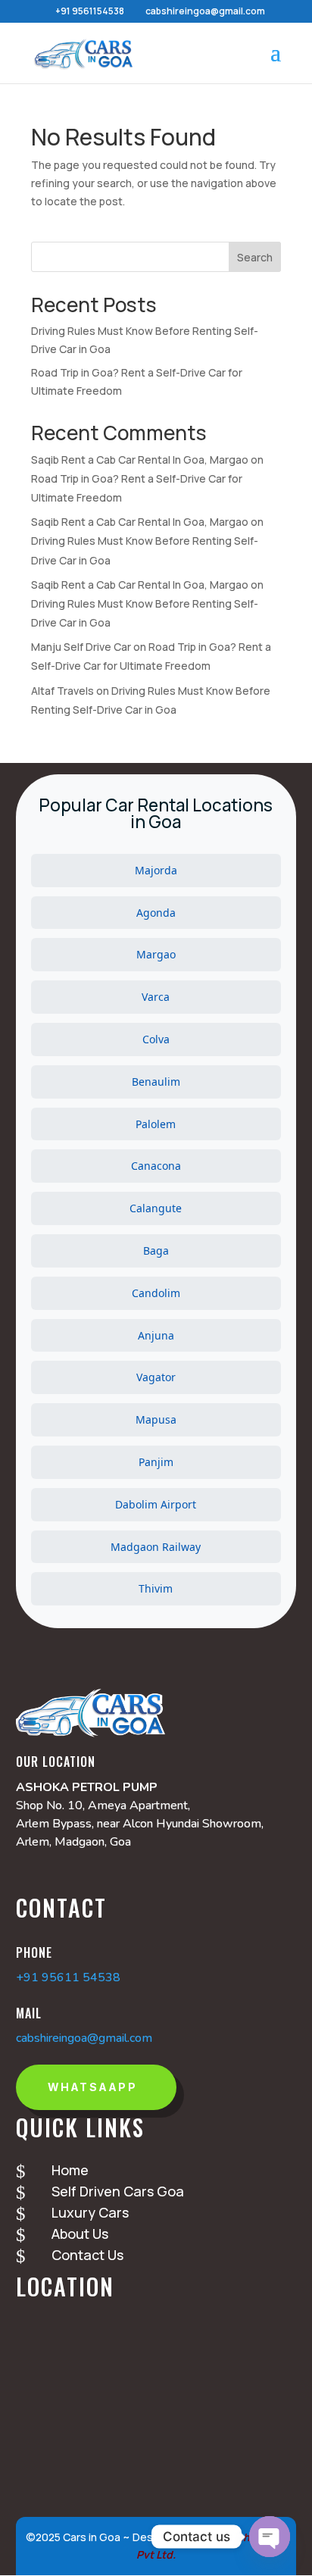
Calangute (156, 1208)
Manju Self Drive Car (81, 647)
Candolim (156, 1293)
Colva (156, 1039)
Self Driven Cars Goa (118, 2191)
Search (255, 257)
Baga (156, 1250)
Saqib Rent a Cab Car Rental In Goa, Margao (140, 460)
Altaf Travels (62, 691)
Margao (156, 954)
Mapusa (156, 1419)
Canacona (156, 1166)
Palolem (156, 1124)
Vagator (156, 1377)
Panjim (156, 1462)
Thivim (156, 1588)
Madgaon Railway (156, 1547)
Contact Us (87, 2255)
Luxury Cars (90, 2212)
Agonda (156, 913)
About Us (80, 2234)
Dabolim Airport (156, 1504)
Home (70, 2170)
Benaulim (156, 1082)
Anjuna (156, 1335)
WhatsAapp (92, 2087)
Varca (156, 997)
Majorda (156, 870)
